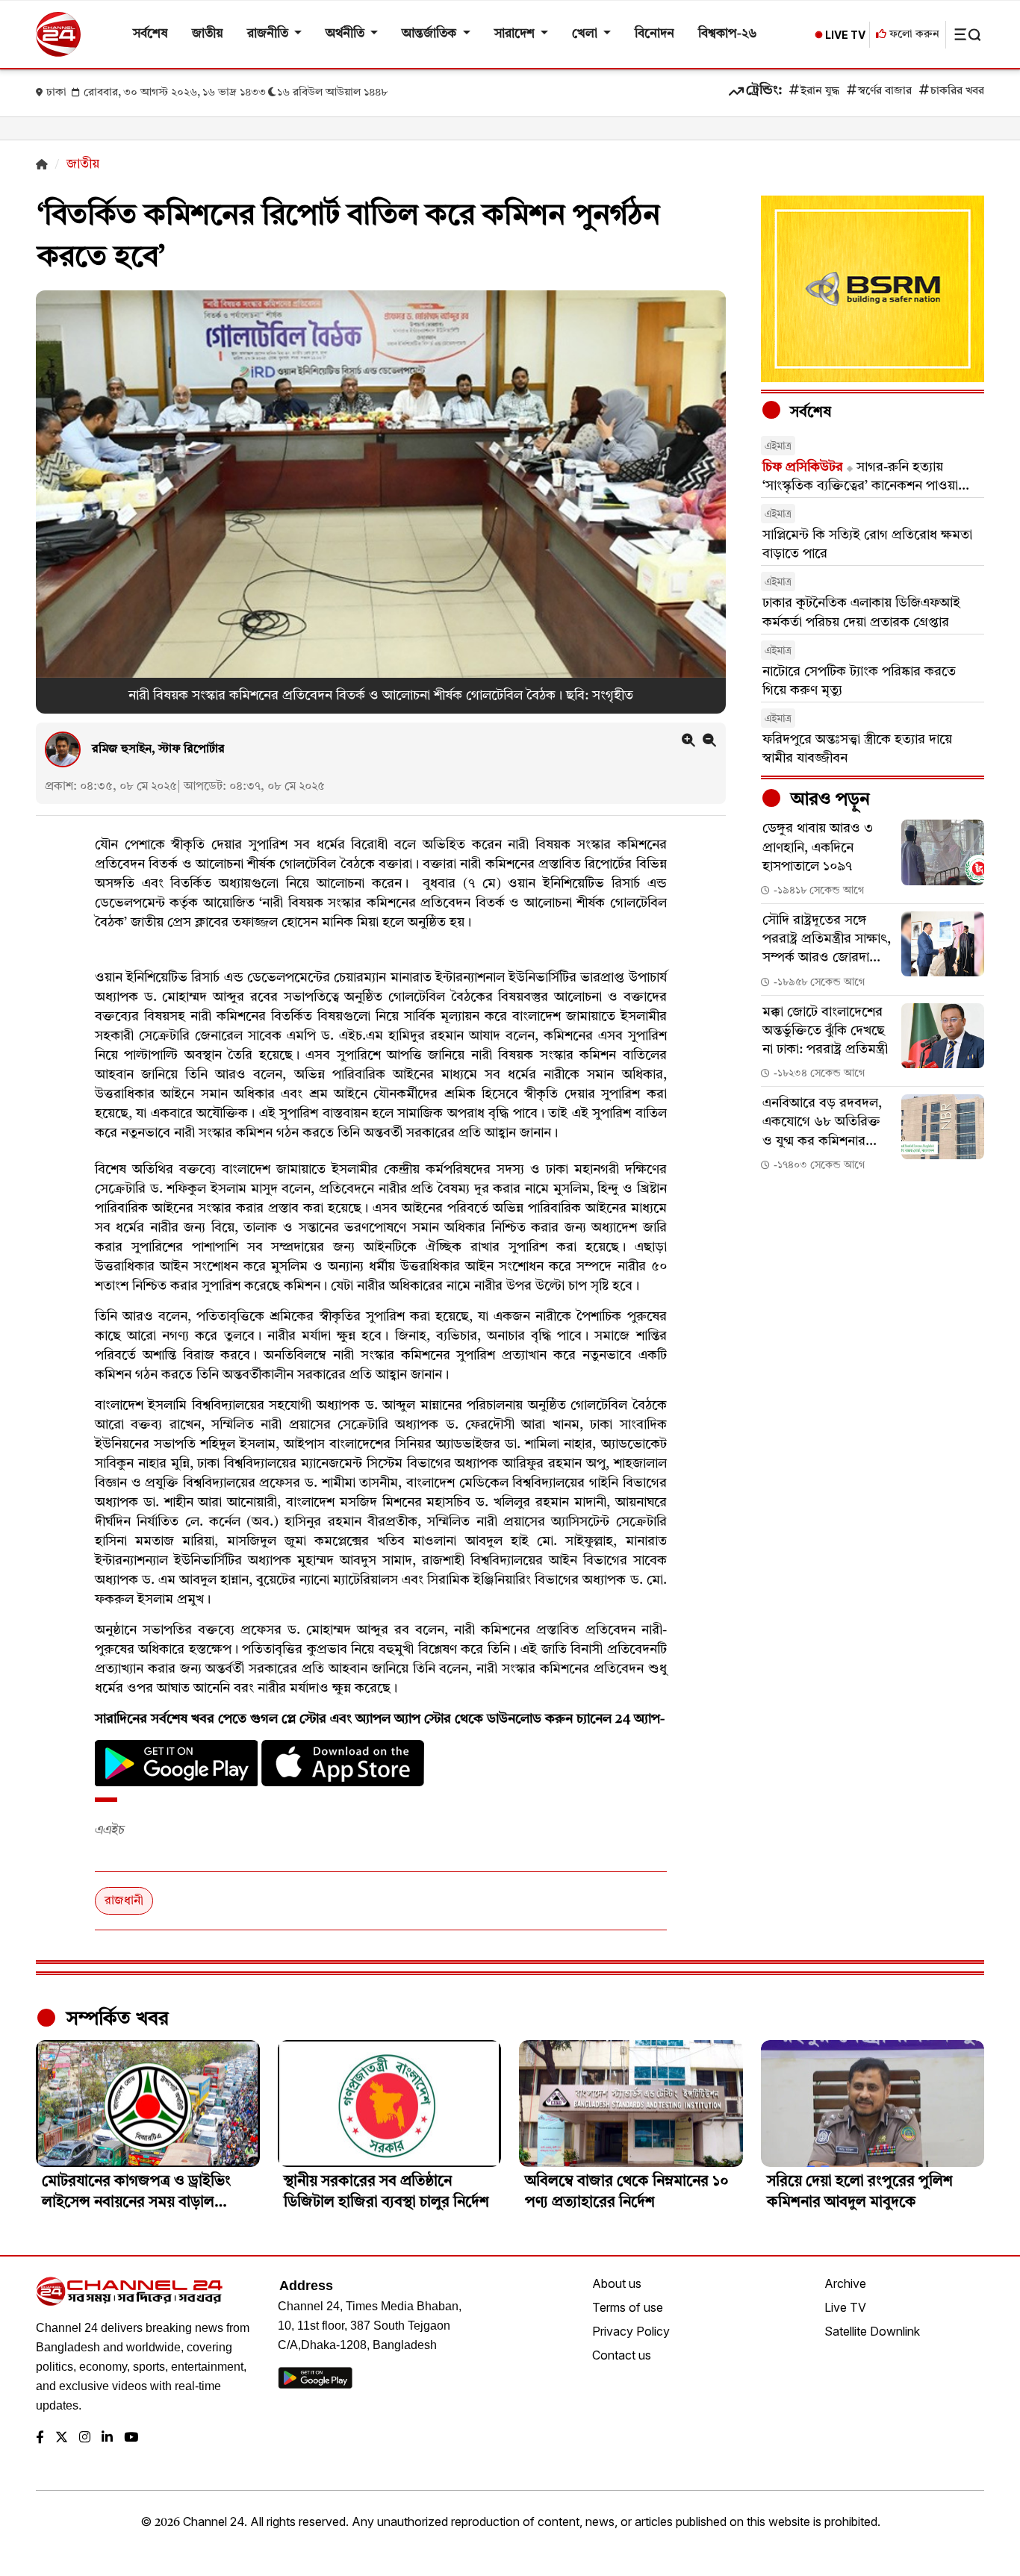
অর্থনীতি (346, 34)
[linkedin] (107, 2438)
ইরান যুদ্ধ (820, 91)
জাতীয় (208, 34)
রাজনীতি (269, 34)
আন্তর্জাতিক (430, 34)
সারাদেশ (516, 34)
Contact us (622, 2355)
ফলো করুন (913, 35)
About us (617, 2283)
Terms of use (628, 2307)
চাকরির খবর (957, 91)
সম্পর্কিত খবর (115, 2019)
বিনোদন (654, 34)
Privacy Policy (631, 2331)
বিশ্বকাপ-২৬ (728, 34)
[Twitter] (62, 2438)
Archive (845, 2283)
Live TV (845, 2307)
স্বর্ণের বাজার (885, 91)
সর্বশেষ (150, 34)
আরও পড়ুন (828, 800)
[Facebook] (40, 2438)
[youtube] (131, 2438)
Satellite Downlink (872, 2331)
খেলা (586, 34)
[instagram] (85, 2438)
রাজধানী (124, 1901)
